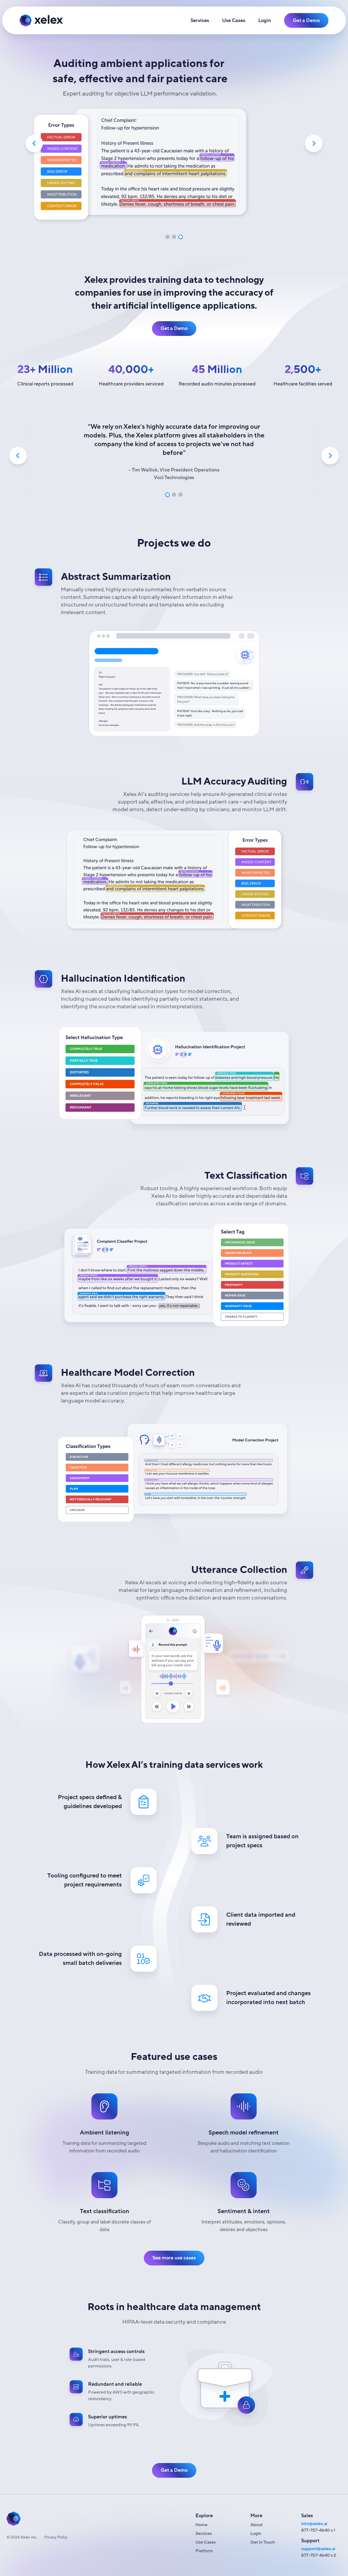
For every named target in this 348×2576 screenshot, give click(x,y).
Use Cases (234, 20)
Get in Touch (263, 2542)
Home (201, 2525)
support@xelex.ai (318, 2549)
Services (200, 20)
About (257, 2525)
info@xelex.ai (314, 2524)
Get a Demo (306, 20)
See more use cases (174, 2258)
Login (265, 20)
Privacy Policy (56, 2537)
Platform (204, 2551)
